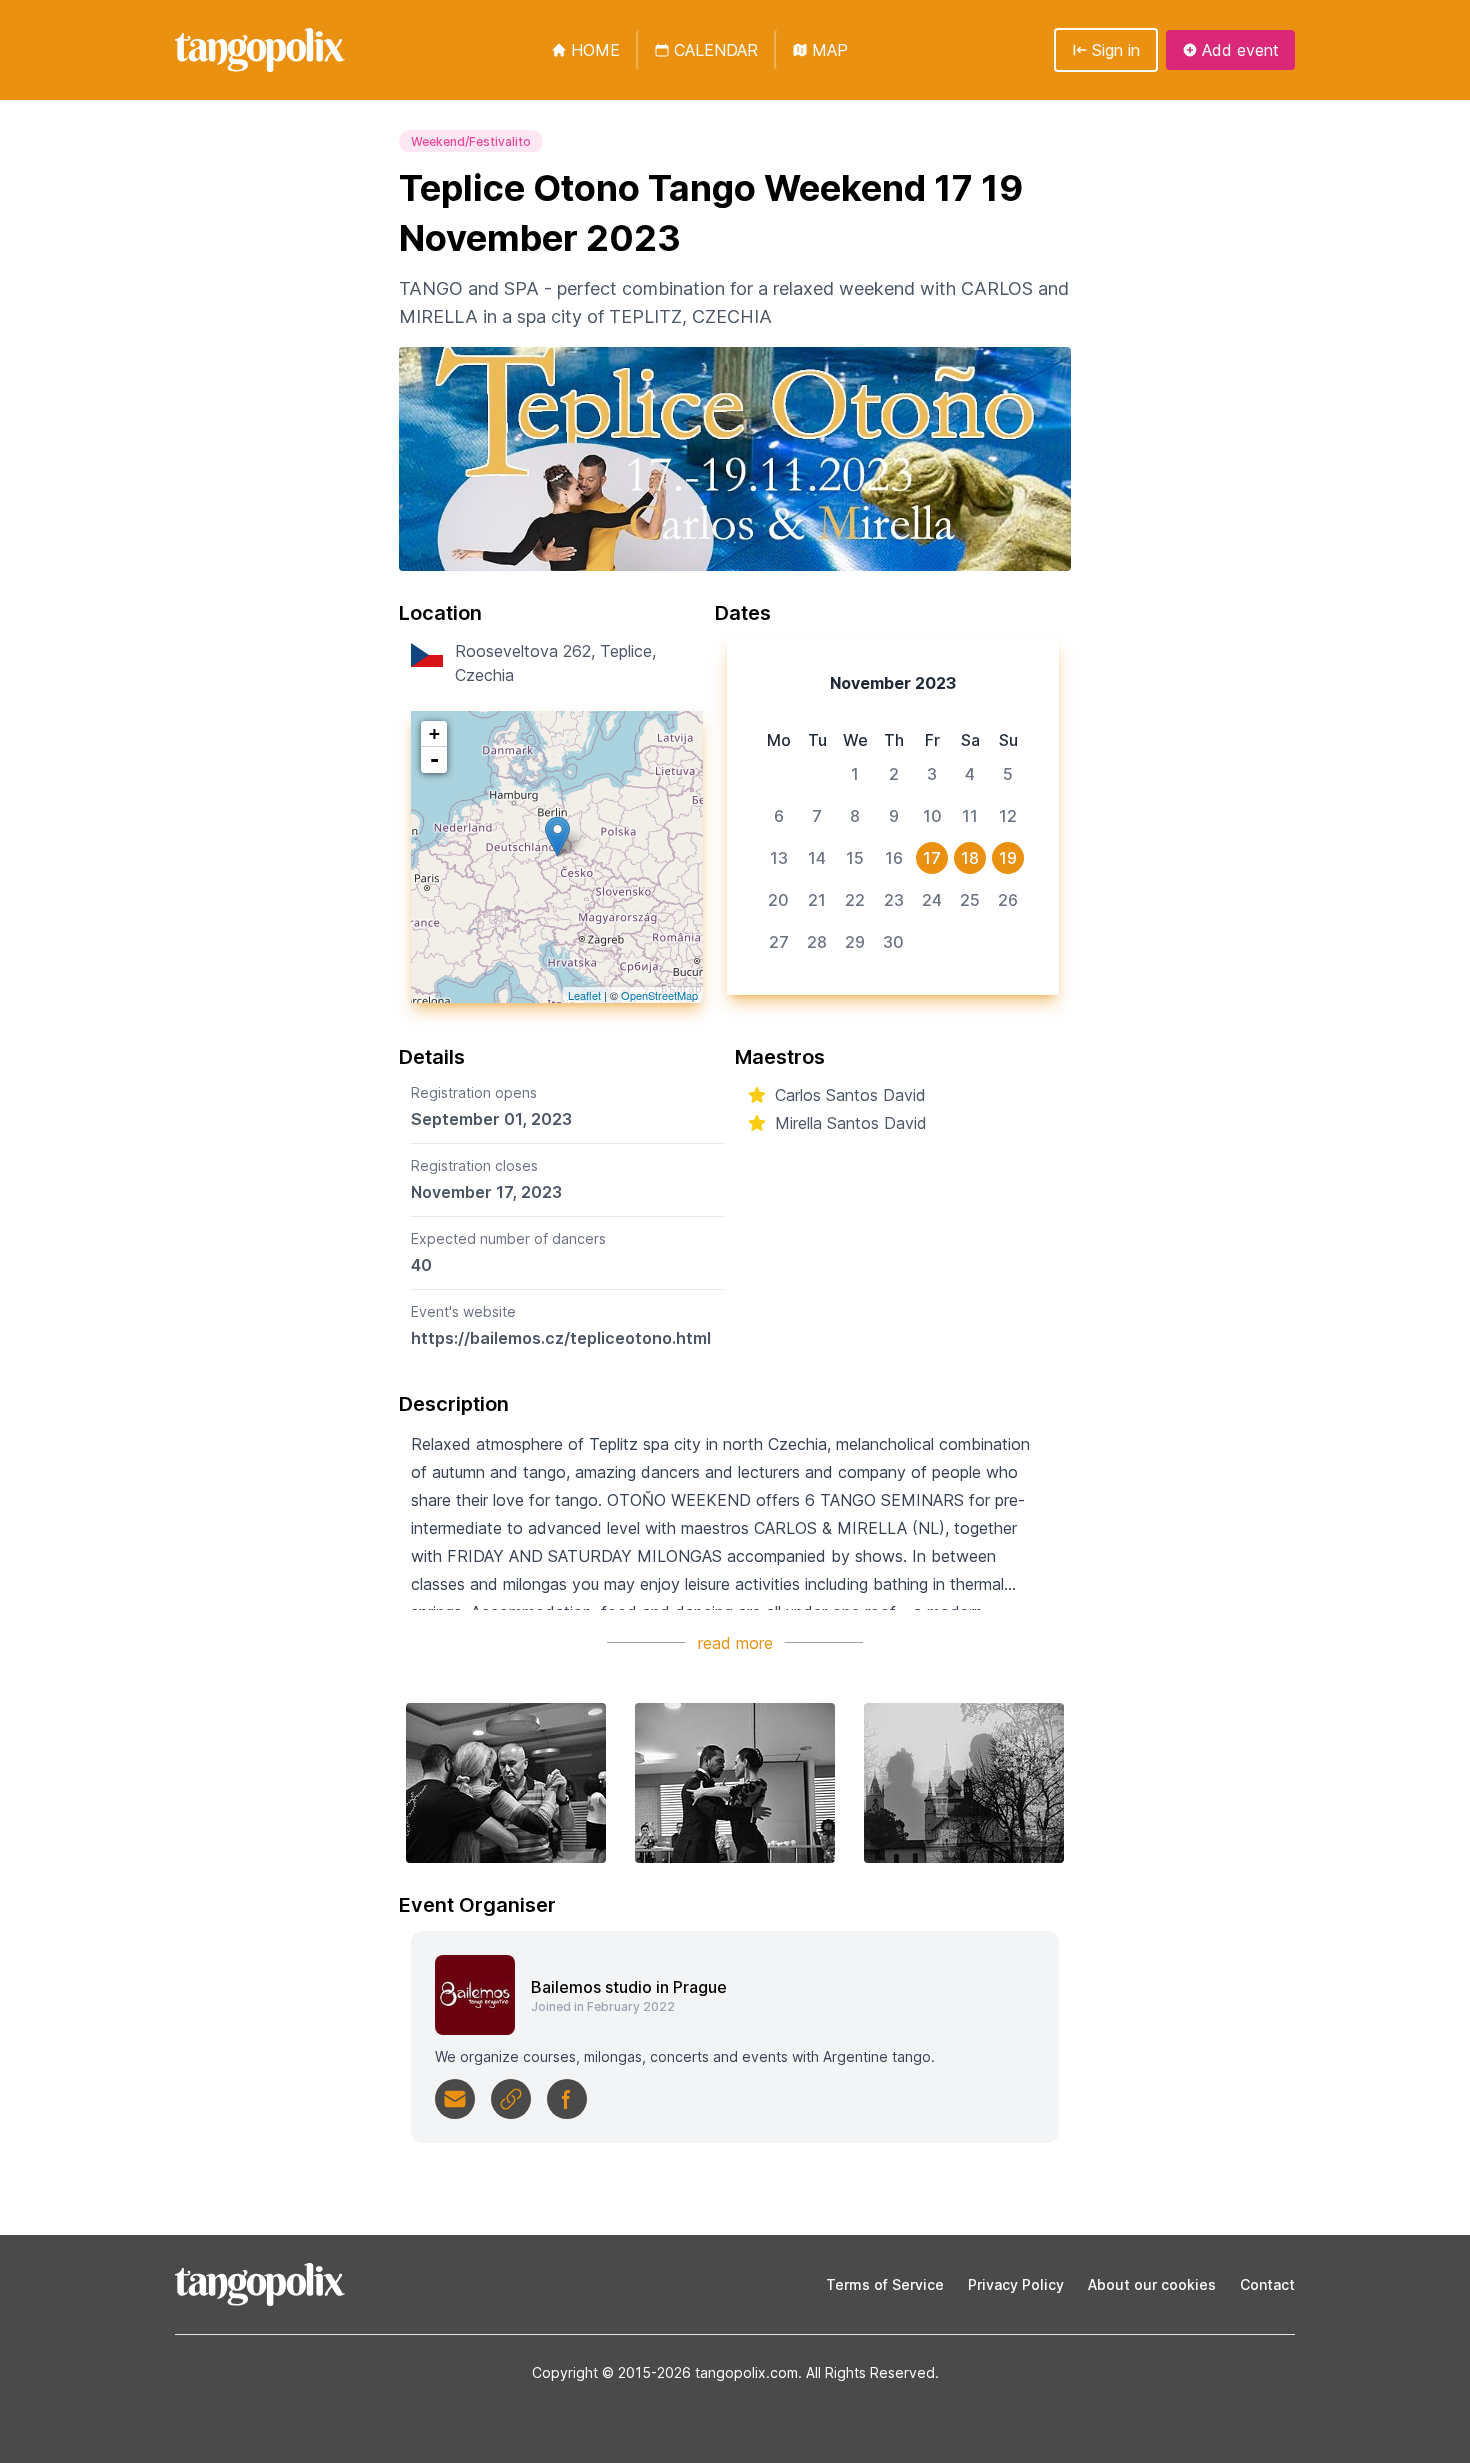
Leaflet (584, 995)
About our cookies (1152, 2284)
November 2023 (893, 683)
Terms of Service (885, 2284)
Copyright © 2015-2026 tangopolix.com (665, 2372)
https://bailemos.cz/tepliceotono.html (561, 1338)
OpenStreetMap (659, 995)
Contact (1267, 2284)
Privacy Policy (1016, 2284)
